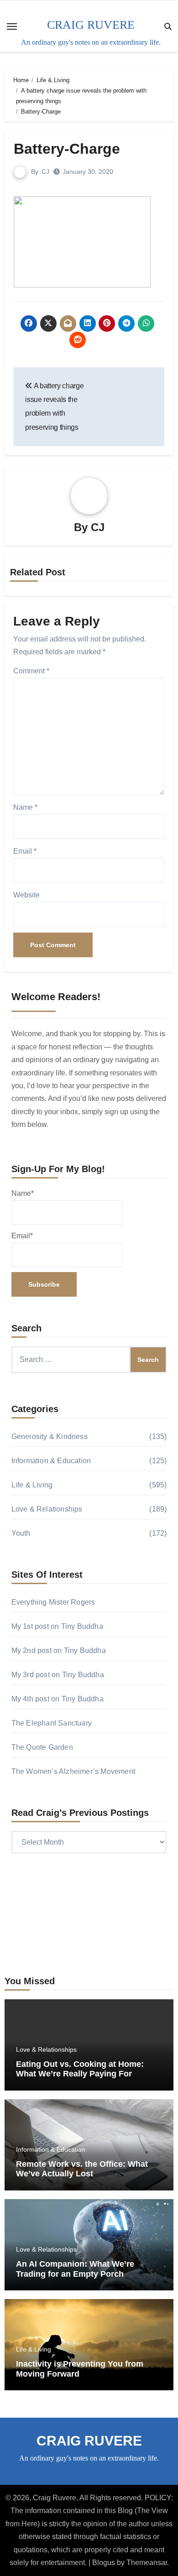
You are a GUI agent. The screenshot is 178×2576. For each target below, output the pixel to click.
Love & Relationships (47, 1509)
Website (26, 895)
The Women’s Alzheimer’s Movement (73, 1771)
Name (25, 807)
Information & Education (51, 1461)
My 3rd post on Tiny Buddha (58, 1675)
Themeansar (147, 2563)
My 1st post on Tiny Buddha (57, 1626)
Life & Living (32, 1485)
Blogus (104, 2563)
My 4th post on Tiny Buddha (58, 1699)
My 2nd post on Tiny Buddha (59, 1650)
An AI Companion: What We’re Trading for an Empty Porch (75, 2269)
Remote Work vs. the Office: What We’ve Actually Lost (82, 2169)
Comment (31, 671)
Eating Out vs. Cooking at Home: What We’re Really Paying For (80, 2069)
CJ (45, 172)
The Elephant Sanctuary (52, 1723)
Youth (21, 1533)
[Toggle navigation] (12, 26)
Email (25, 851)
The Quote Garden (42, 1747)
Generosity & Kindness (50, 1437)
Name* (23, 1193)
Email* (22, 1236)
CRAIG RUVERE (91, 25)
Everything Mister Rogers (53, 1602)
